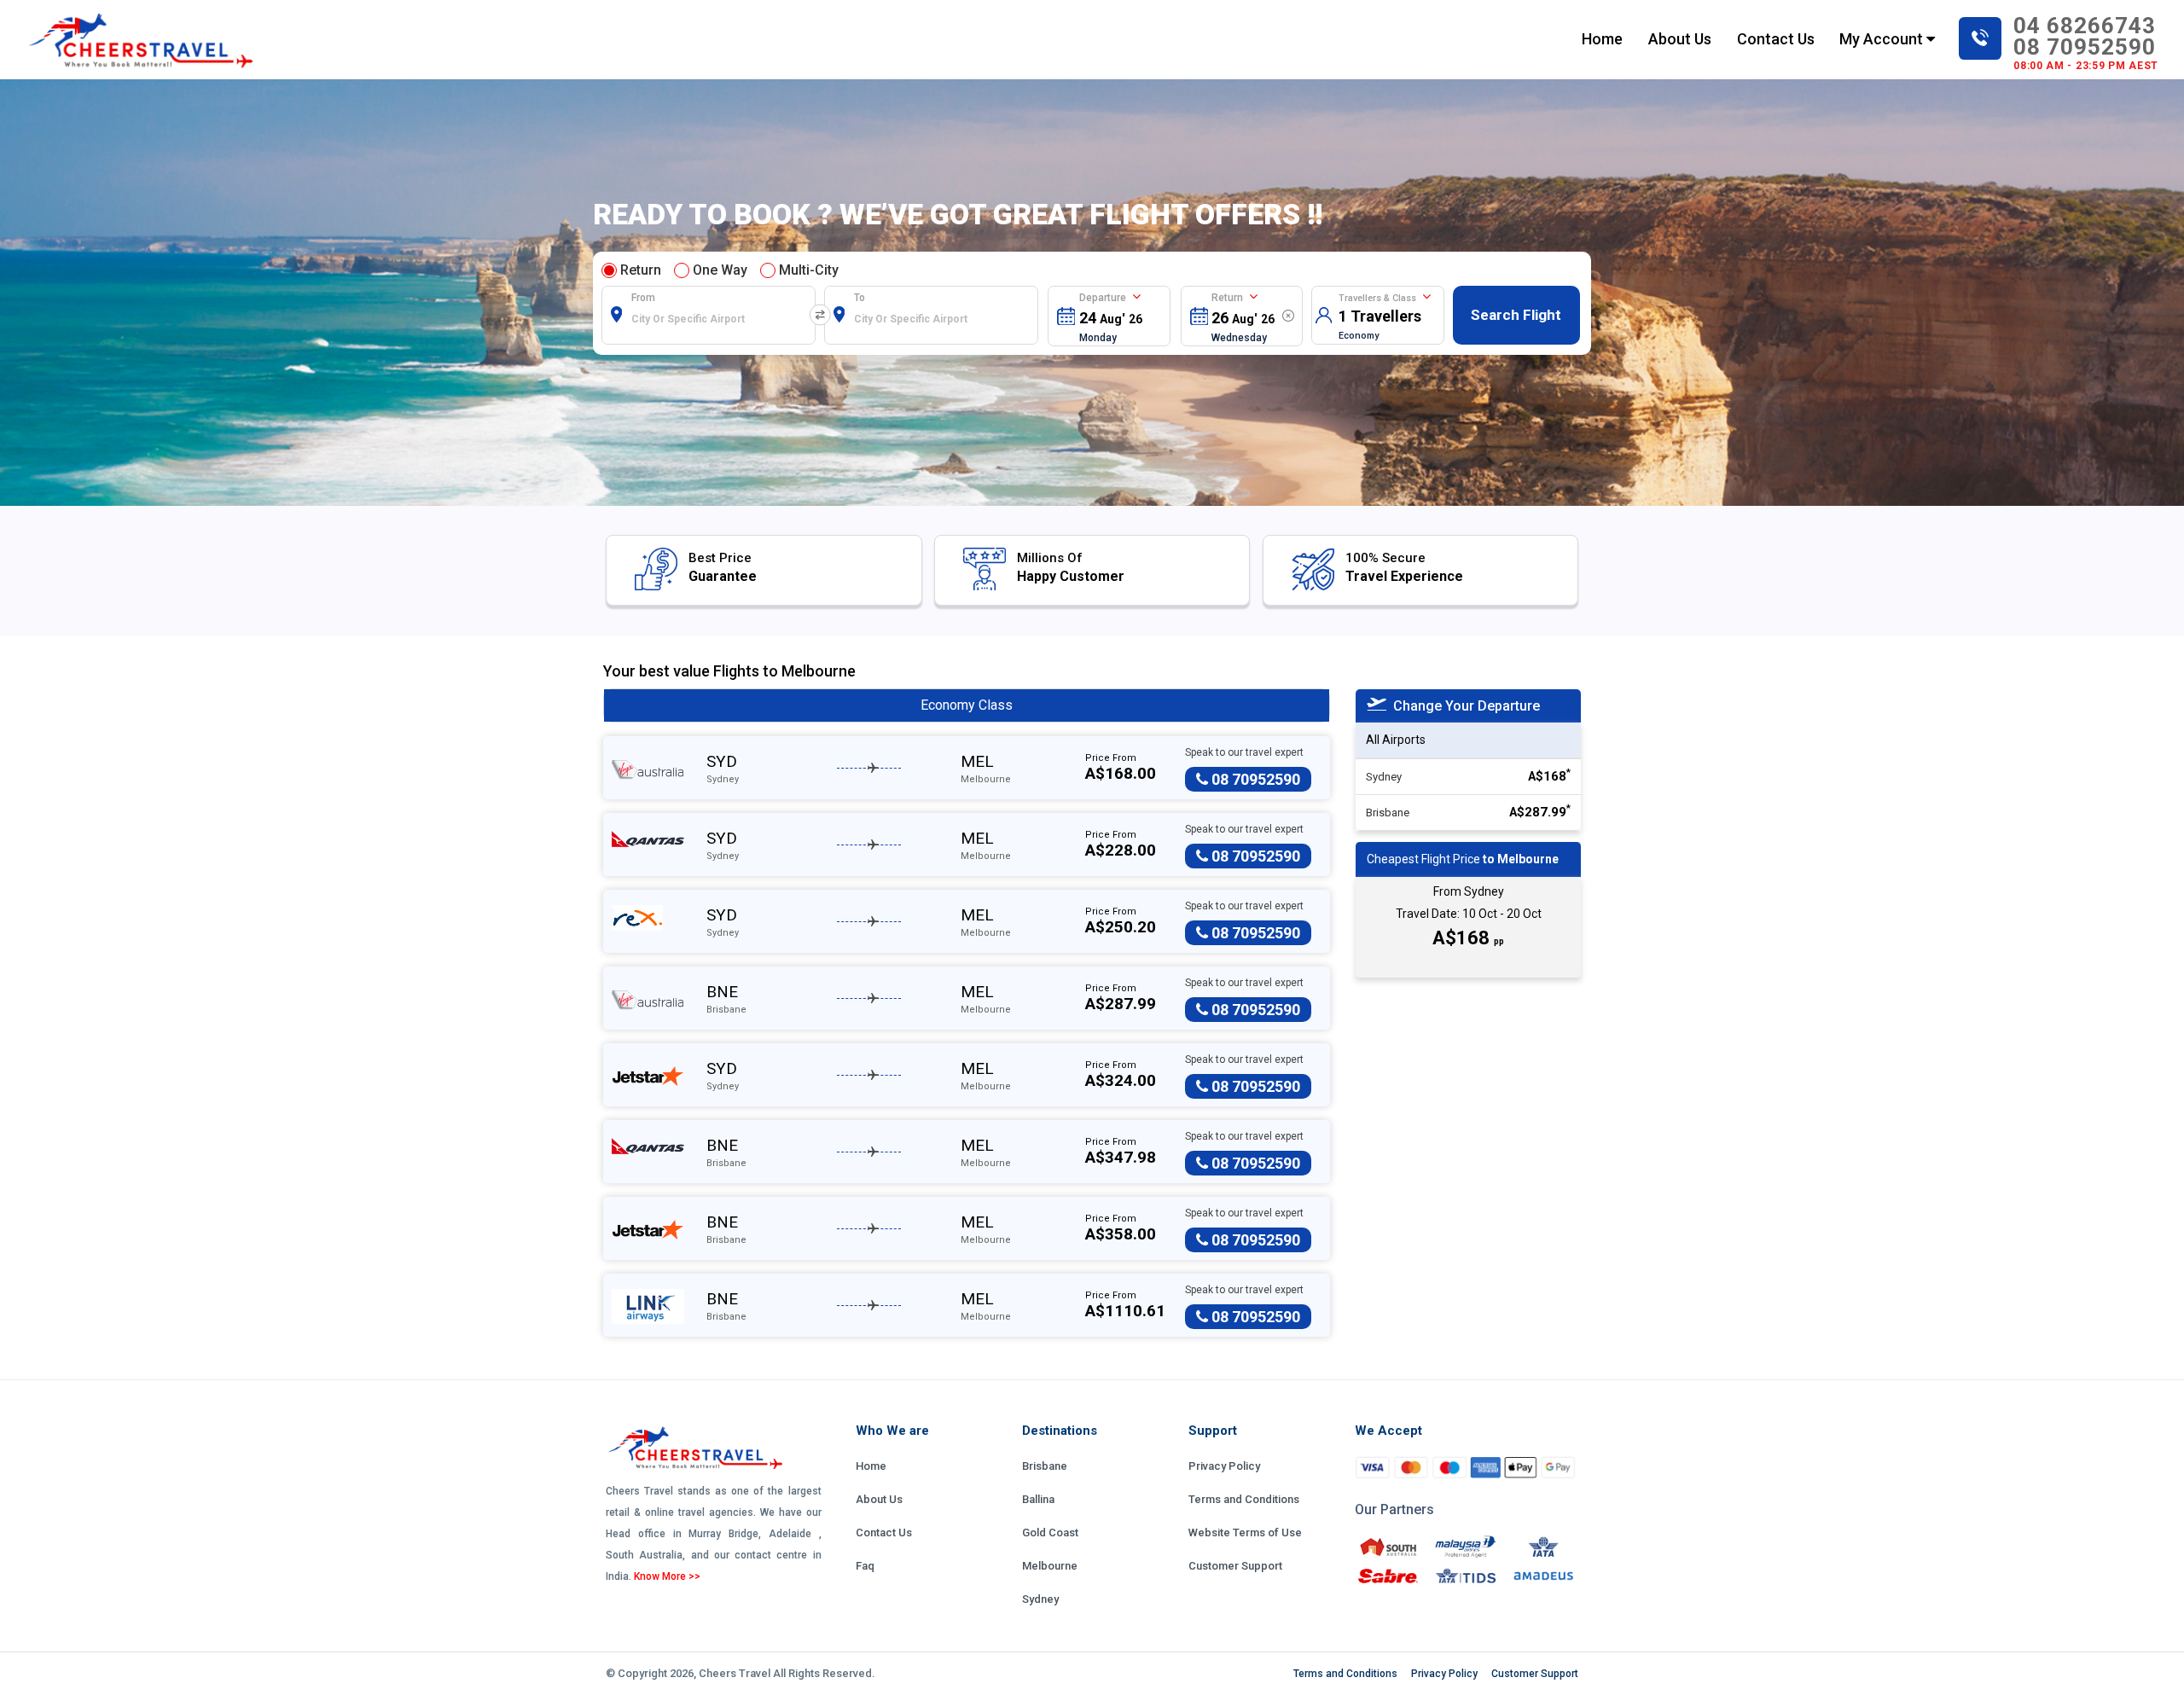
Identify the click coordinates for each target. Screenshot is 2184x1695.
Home (1602, 38)
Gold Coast (1050, 1532)
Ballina (1038, 1499)
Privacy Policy (1224, 1466)
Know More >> (667, 1576)
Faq (865, 1566)
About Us (1680, 39)
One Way (720, 270)
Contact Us (1776, 39)
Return (641, 270)
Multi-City (809, 270)
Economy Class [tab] (967, 705)
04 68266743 (2085, 26)
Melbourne (1050, 1566)
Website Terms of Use (1245, 1532)
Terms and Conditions (1244, 1499)
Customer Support (1235, 1566)
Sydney (1040, 1599)
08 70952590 (2085, 47)
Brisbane (1045, 1466)
